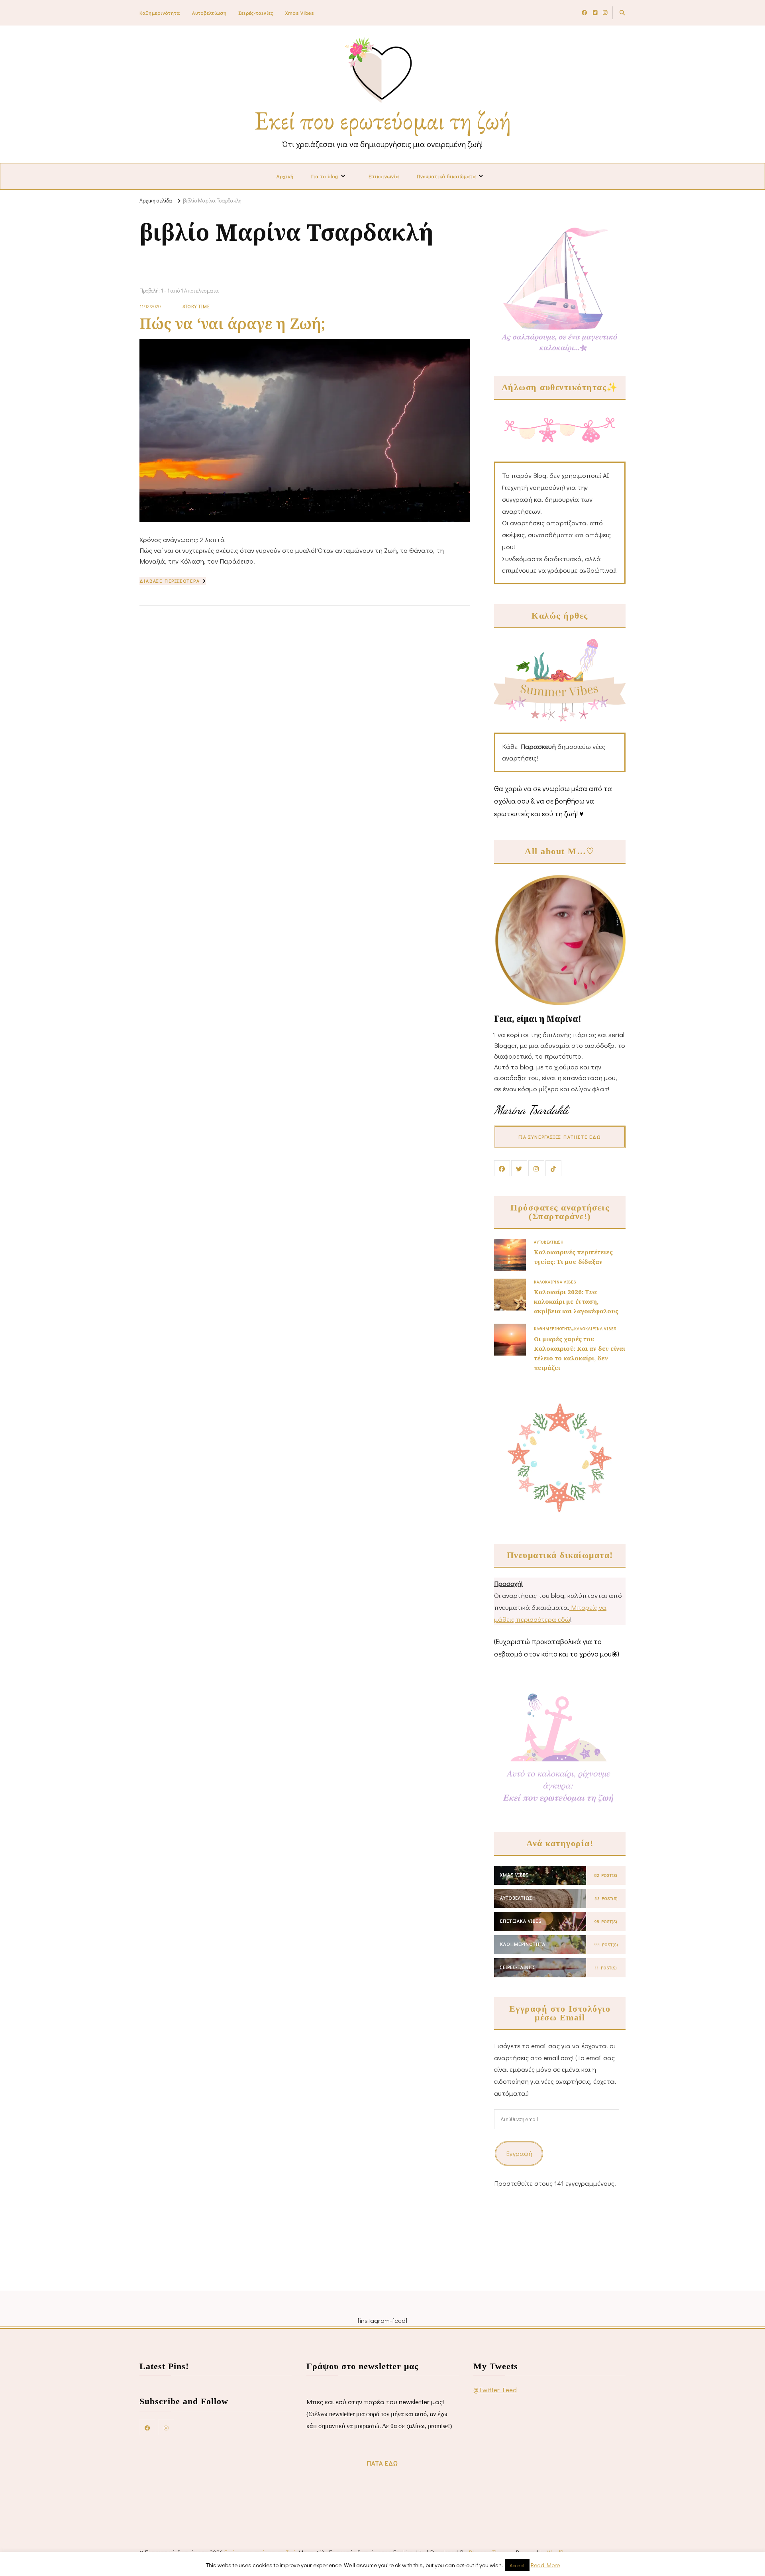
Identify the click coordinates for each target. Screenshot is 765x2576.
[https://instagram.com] (166, 2427)
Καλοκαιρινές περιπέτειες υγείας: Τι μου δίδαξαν (573, 1257)
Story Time (196, 306)
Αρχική (285, 176)
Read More (545, 2565)
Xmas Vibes (300, 13)
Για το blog (325, 176)
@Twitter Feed (495, 2390)
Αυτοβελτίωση (209, 13)
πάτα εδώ (382, 2463)
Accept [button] (517, 2565)
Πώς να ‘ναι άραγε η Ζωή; (232, 323)
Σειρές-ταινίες (256, 13)
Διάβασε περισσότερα (170, 581)
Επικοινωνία (384, 176)
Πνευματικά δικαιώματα (446, 176)
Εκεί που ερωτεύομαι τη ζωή (383, 120)
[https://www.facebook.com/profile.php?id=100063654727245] (147, 2427)
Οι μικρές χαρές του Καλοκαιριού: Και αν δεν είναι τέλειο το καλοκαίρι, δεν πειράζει (580, 1353)
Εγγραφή (519, 2153)
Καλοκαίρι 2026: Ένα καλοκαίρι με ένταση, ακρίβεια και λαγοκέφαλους (576, 1301)
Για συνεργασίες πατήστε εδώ (560, 1137)
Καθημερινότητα (160, 13)
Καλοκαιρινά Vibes (555, 1282)
